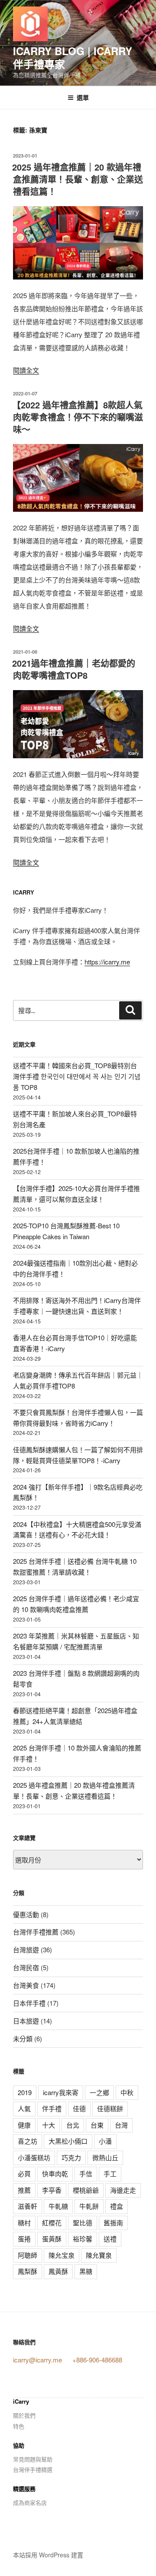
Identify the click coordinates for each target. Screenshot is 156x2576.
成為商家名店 (30, 2502)
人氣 (24, 2108)
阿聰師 (28, 2255)
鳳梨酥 (28, 2271)
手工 (110, 2173)
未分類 (23, 2038)
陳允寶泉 (99, 2255)
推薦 (24, 2190)
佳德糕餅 (110, 2108)
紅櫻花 (52, 2222)
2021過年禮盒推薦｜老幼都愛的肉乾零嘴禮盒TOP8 (74, 669)
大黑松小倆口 (68, 2141)
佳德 (79, 2108)
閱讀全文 (26, 370)
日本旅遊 (26, 2021)
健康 (24, 2125)
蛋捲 (24, 2239)
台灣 (121, 2125)
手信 (86, 2173)
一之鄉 (99, 2092)
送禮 (110, 2239)
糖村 (24, 2222)
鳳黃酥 (58, 2271)
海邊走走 (123, 2190)
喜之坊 (28, 2141)
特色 (19, 2426)
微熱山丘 (105, 2157)
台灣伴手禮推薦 (36, 1932)
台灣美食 (26, 1985)
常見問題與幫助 (33, 2459)
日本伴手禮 (29, 2003)
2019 (25, 2092)
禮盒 (117, 2206)
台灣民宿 (26, 1967)
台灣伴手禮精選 (33, 2469)
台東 (97, 2125)
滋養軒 (28, 2206)
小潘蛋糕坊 (34, 2157)
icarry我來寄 (61, 2092)
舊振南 (113, 2222)
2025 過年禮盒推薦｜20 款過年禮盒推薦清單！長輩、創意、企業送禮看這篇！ (78, 179)
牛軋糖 (58, 2206)
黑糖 (86, 2271)
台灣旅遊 (26, 1949)
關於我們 (24, 2415)
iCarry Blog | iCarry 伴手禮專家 (73, 57)
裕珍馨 (83, 2239)
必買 (24, 2173)
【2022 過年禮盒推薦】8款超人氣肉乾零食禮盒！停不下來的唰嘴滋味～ (78, 417)
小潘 (105, 2141)
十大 (49, 2125)
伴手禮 (52, 2108)
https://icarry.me (107, 962)
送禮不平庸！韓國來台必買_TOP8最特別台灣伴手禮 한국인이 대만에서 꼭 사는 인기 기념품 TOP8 (77, 1076)
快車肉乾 (55, 2173)
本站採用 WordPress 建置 (48, 2555)
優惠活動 (26, 1914)
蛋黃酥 (52, 2239)
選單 (83, 97)
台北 (73, 2125)
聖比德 (83, 2222)
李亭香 (52, 2190)
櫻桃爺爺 (86, 2190)
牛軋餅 (89, 2206)
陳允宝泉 (62, 2255)
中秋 (127, 2092)
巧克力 (71, 2157)
